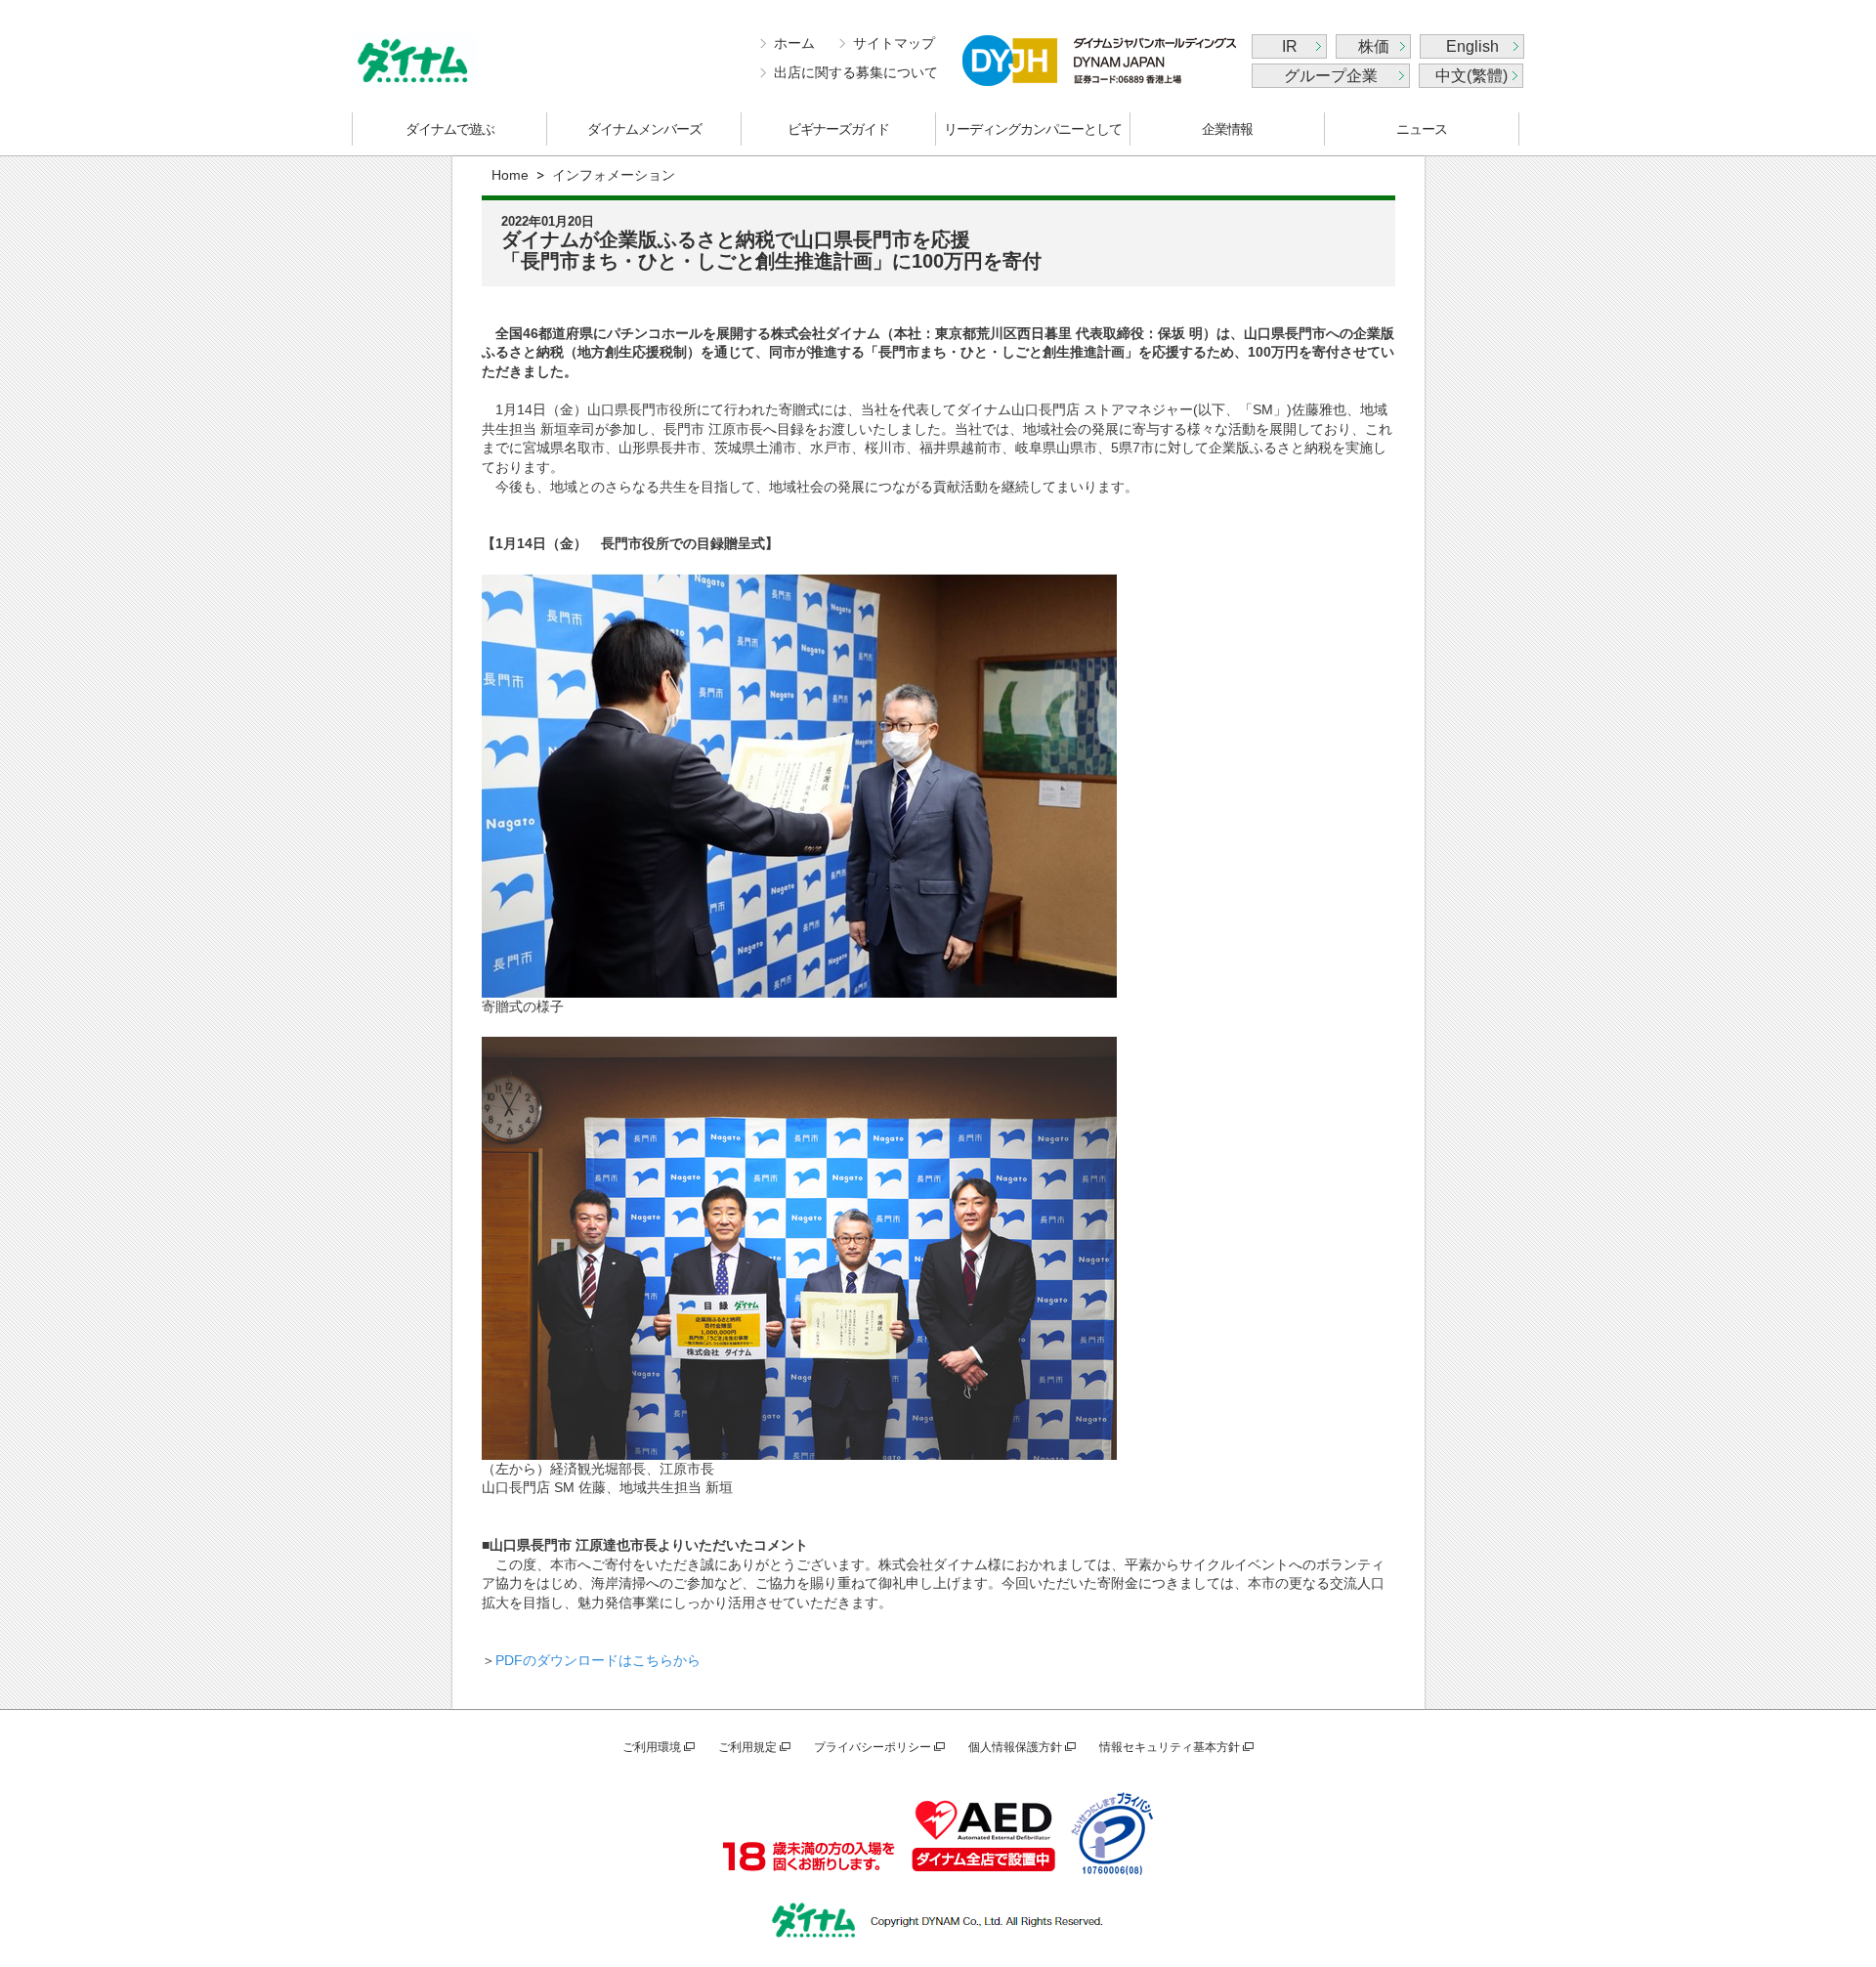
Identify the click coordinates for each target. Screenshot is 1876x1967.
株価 (1374, 46)
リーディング (1033, 129)
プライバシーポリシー (873, 1747)
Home (510, 175)
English (1472, 46)
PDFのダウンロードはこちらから (598, 1660)
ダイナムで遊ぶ (450, 129)
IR (1290, 46)
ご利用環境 (652, 1747)
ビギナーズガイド (838, 129)
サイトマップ (894, 43)
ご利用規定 (747, 1747)
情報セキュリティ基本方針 (1170, 1747)
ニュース (1422, 129)
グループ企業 (1331, 76)
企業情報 (1227, 129)
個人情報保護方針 (1015, 1747)
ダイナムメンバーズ (644, 129)
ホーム (794, 43)
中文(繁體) (1471, 76)
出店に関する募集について (856, 72)
